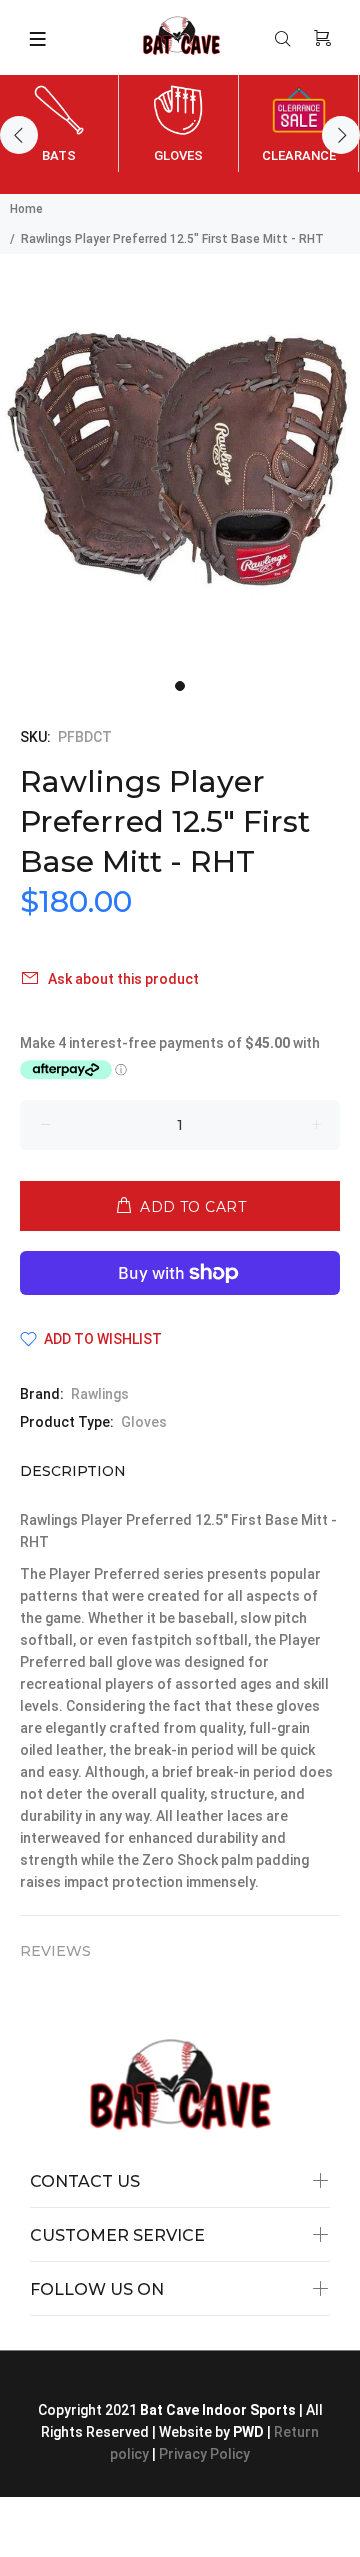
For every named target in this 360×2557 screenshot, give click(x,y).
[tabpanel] (180, 461)
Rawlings (100, 1394)
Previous (19, 135)
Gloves (144, 1422)
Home (26, 209)
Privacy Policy (204, 2454)
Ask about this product (123, 979)
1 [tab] (180, 686)
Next (341, 135)
